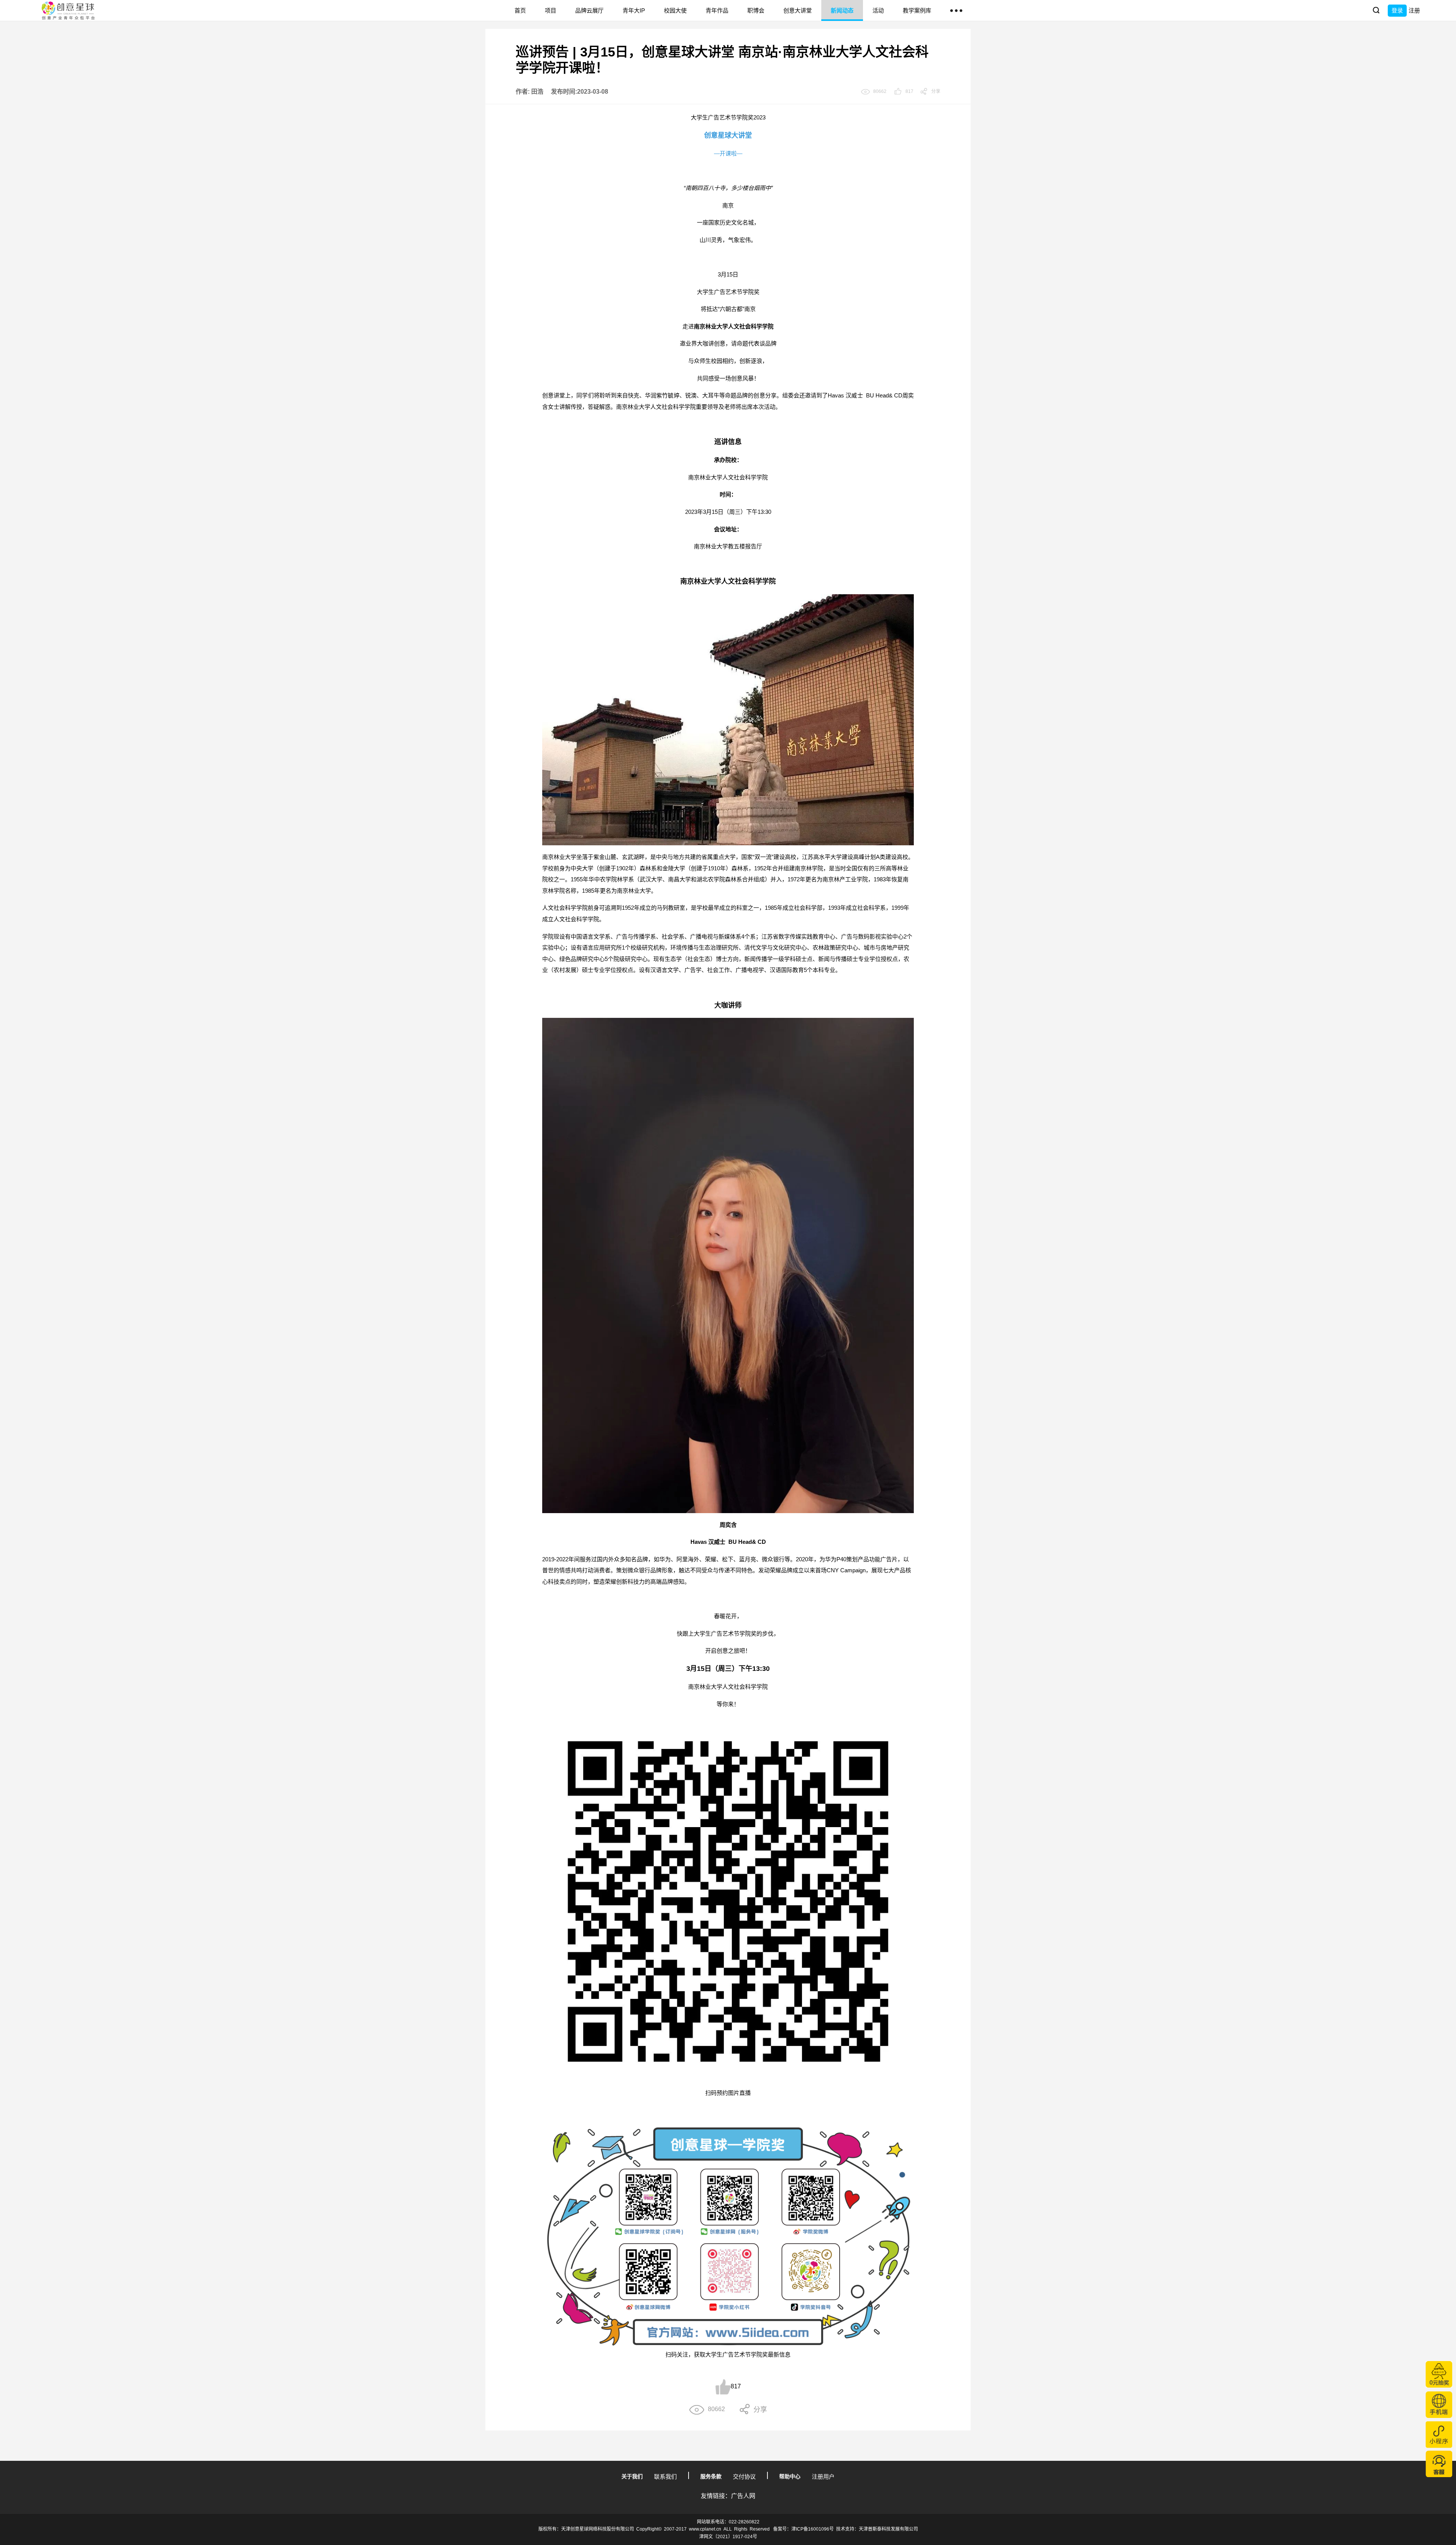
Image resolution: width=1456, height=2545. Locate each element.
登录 (1397, 10)
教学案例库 (917, 10)
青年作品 (717, 10)
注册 (1414, 10)
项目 (551, 10)
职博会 (756, 10)
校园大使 (675, 10)
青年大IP (634, 10)
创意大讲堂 (798, 10)
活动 (878, 10)
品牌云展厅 (589, 10)
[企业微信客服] (1439, 2464)
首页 (520, 10)
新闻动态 (842, 10)
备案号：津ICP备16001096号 (803, 2529)
